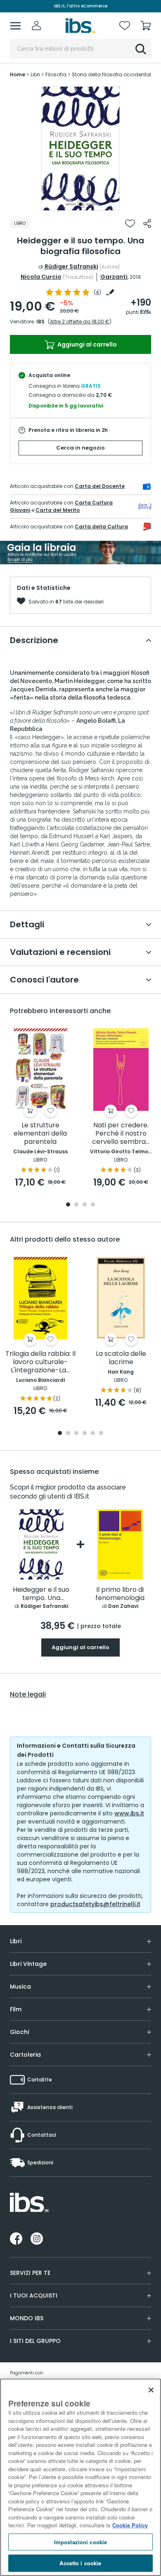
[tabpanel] (80, 148)
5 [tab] (93, 1434)
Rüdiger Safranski (71, 266)
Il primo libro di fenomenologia (120, 1594)
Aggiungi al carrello (86, 344)
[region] (80, 2477)
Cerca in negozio (80, 448)
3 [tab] (85, 1205)
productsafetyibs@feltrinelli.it (95, 1904)
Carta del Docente (100, 486)
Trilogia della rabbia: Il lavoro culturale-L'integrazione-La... (40, 1362)
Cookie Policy (130, 2525)
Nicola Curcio (41, 277)
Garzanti (114, 277)
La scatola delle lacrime (121, 1358)
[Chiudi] (151, 2390)
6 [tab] (101, 1434)
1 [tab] (80, 204)
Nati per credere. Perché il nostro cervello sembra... (121, 1134)
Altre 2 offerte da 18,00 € (80, 322)
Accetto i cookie (80, 2563)
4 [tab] (93, 1205)
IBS (40, 322)
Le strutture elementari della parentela (40, 1134)
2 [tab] (76, 1205)
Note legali (28, 1695)
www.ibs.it (129, 1813)
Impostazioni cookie (80, 2542)
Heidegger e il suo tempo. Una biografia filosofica (41, 1594)
